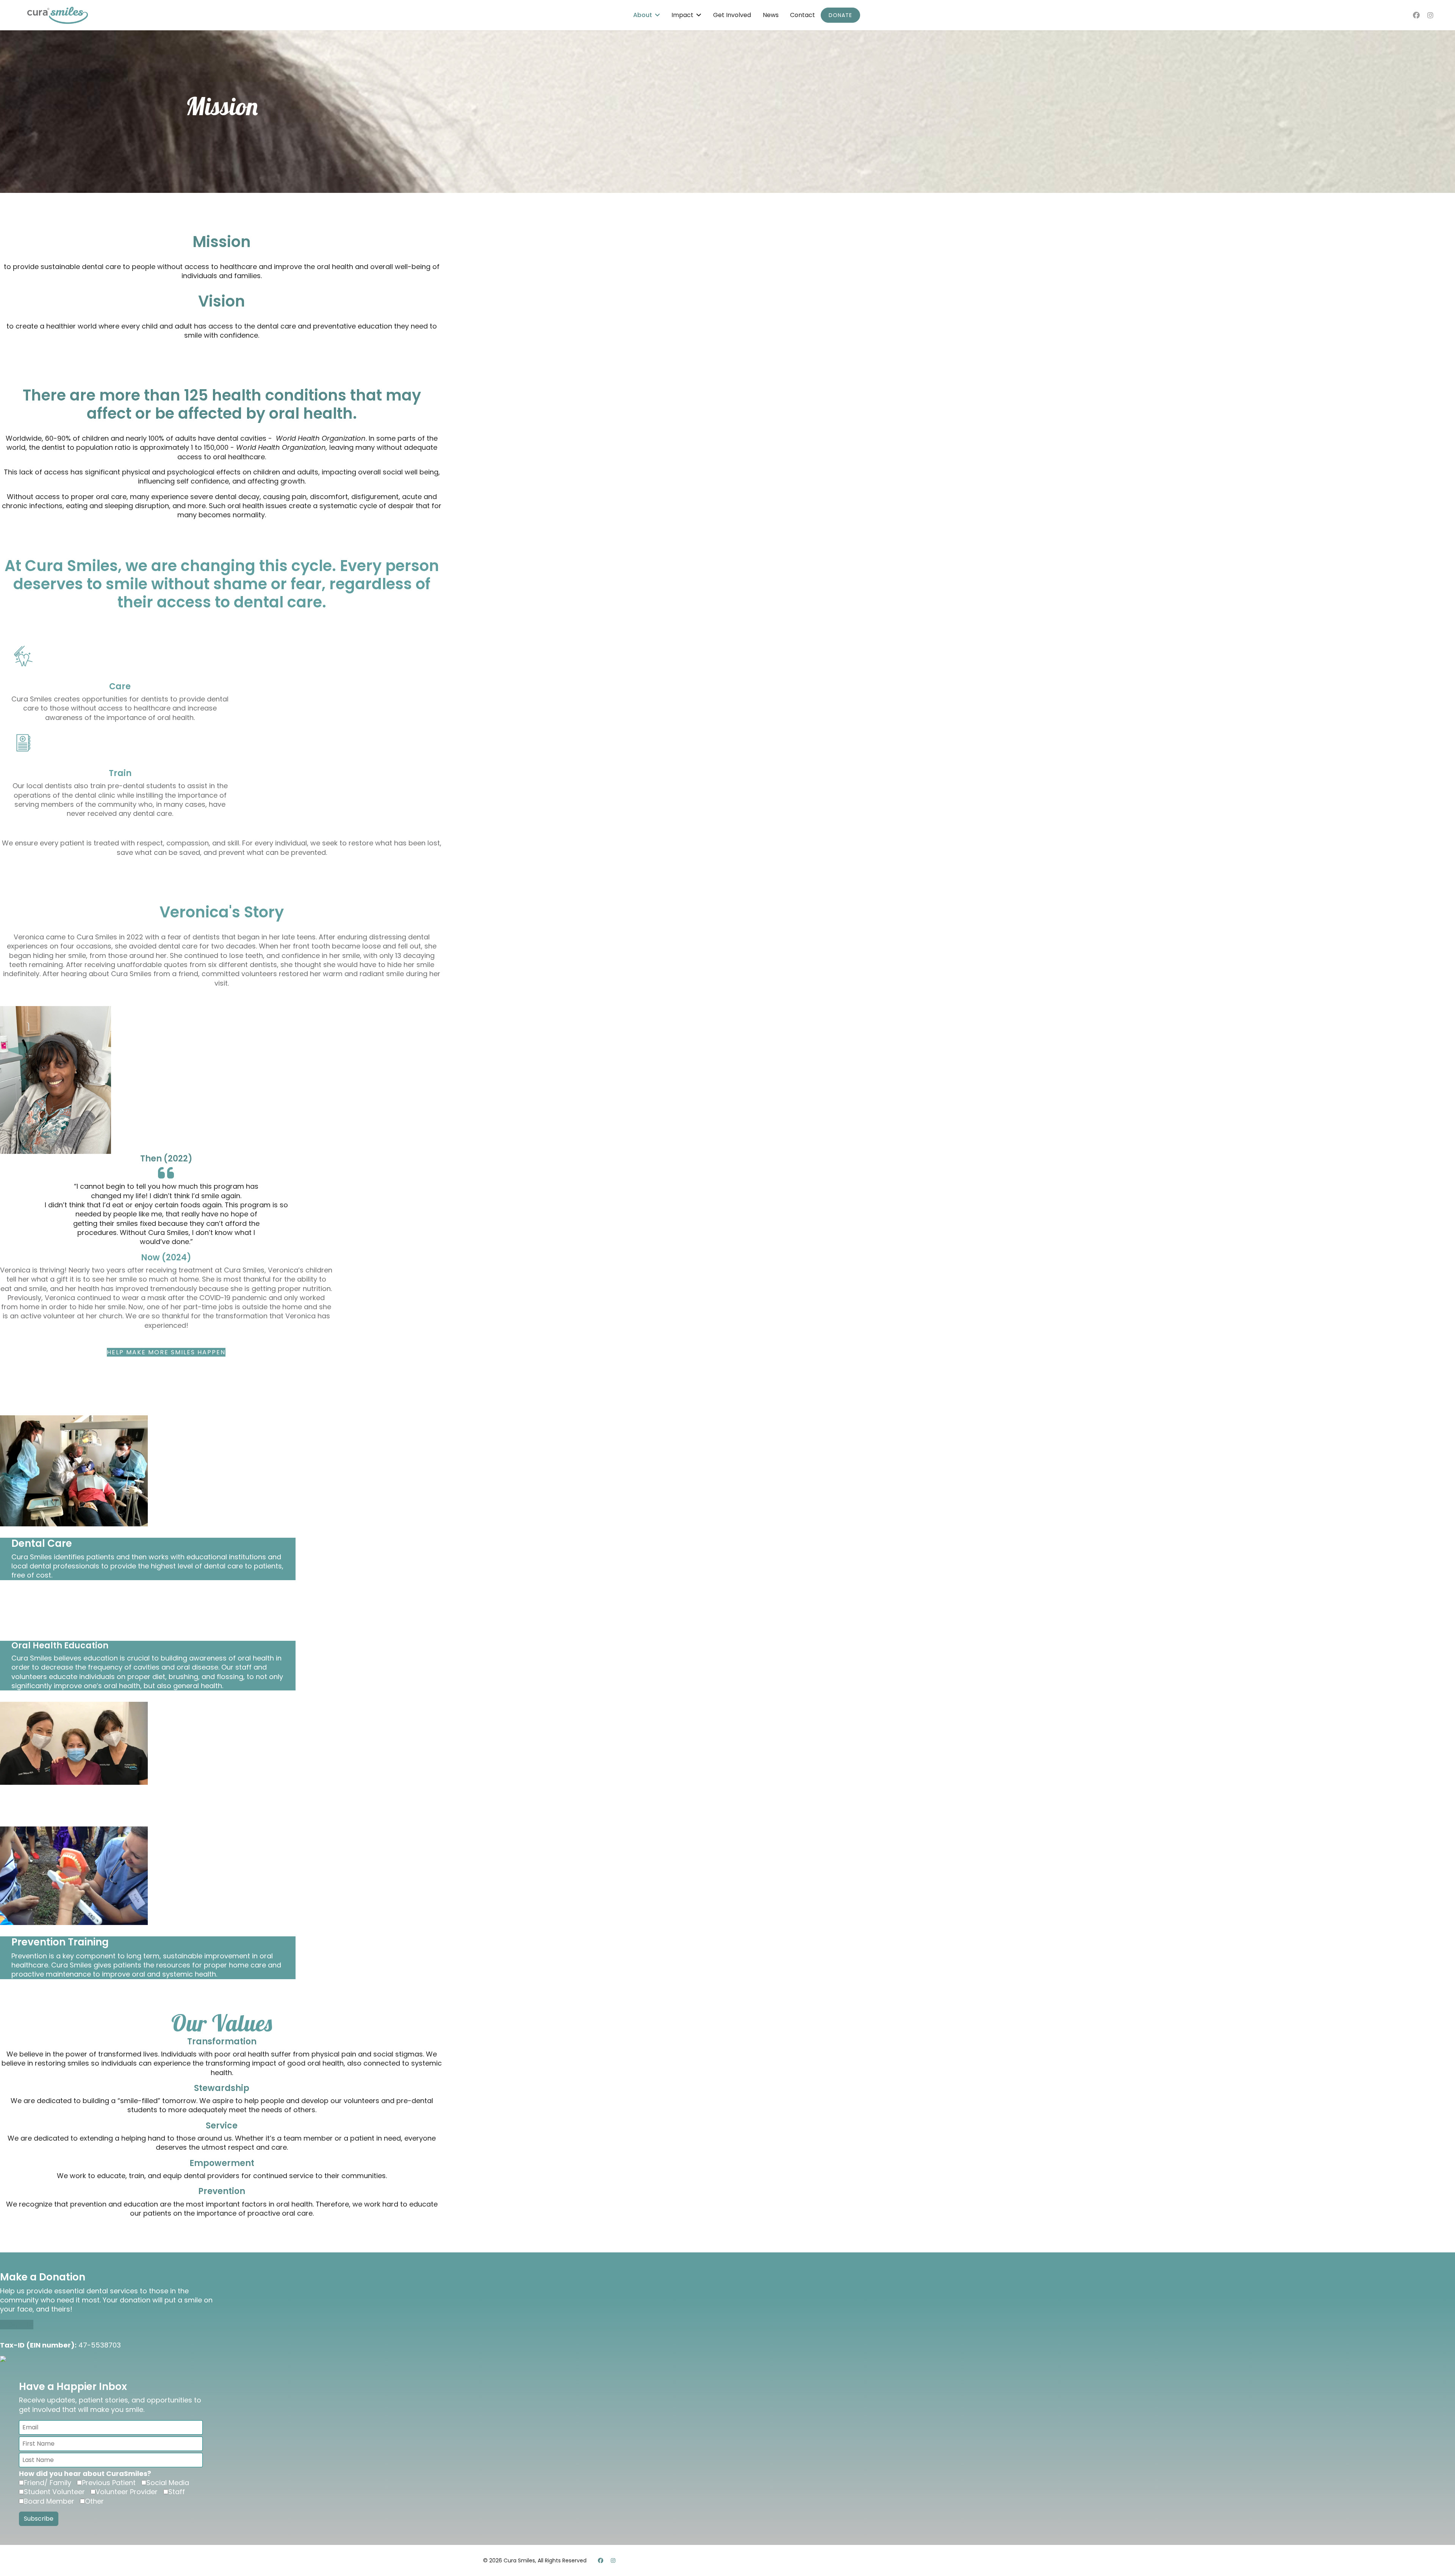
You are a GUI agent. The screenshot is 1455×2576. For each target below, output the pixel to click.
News (771, 15)
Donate (840, 15)
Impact (682, 15)
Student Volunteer (54, 2492)
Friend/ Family (48, 2483)
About (643, 15)
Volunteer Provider (127, 2492)
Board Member (49, 2501)
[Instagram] (1430, 15)
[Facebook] (1416, 15)
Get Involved (732, 15)
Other (94, 2501)
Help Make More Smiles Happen (166, 1352)
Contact (803, 15)
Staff (177, 2492)
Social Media (168, 2483)
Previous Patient (109, 2483)
